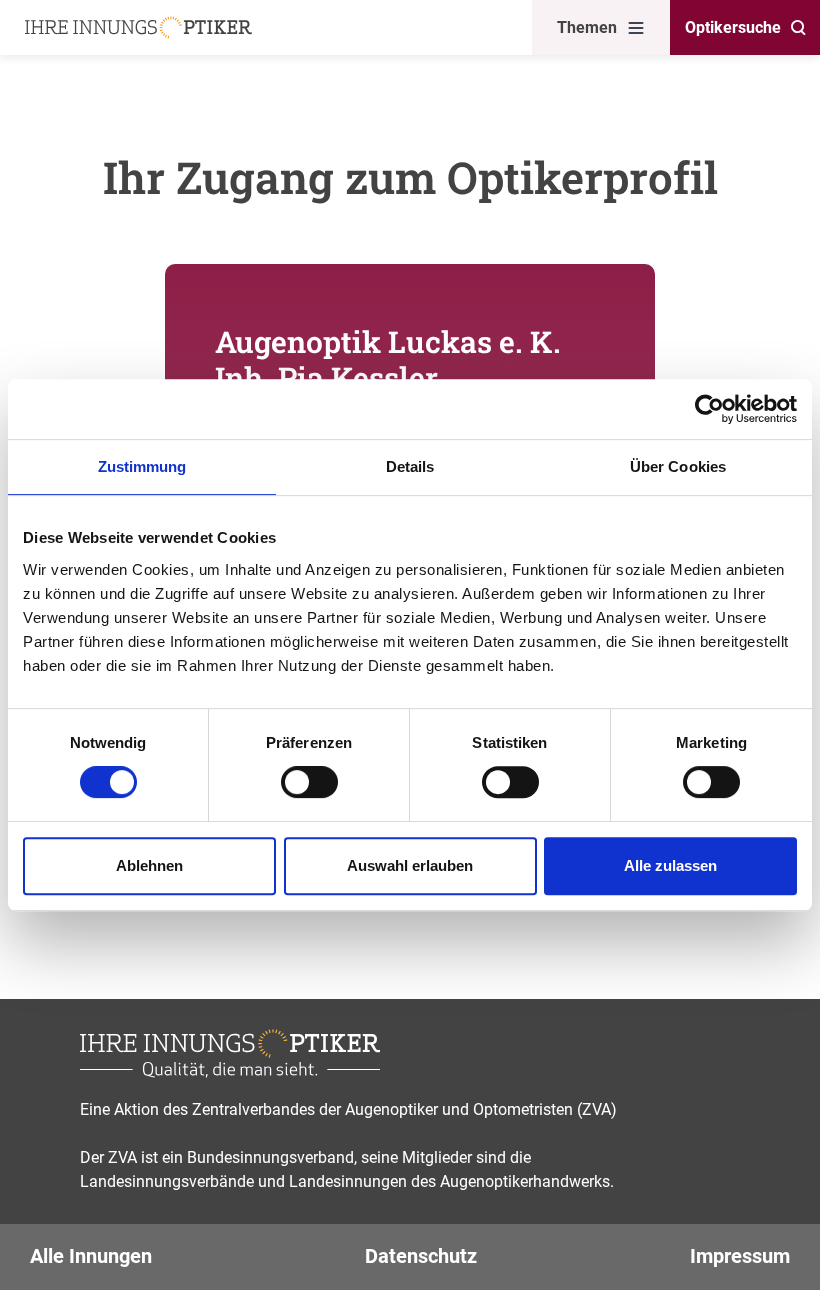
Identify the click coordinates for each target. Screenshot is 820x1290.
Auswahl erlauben (410, 865)
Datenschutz (421, 1256)
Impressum (740, 1256)
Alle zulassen (670, 865)
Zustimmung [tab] (142, 466)
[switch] (309, 782)
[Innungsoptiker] (138, 27)
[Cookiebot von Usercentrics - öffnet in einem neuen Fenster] (709, 409)
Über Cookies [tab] (678, 466)
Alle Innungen (91, 1256)
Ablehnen (149, 865)
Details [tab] (410, 466)
